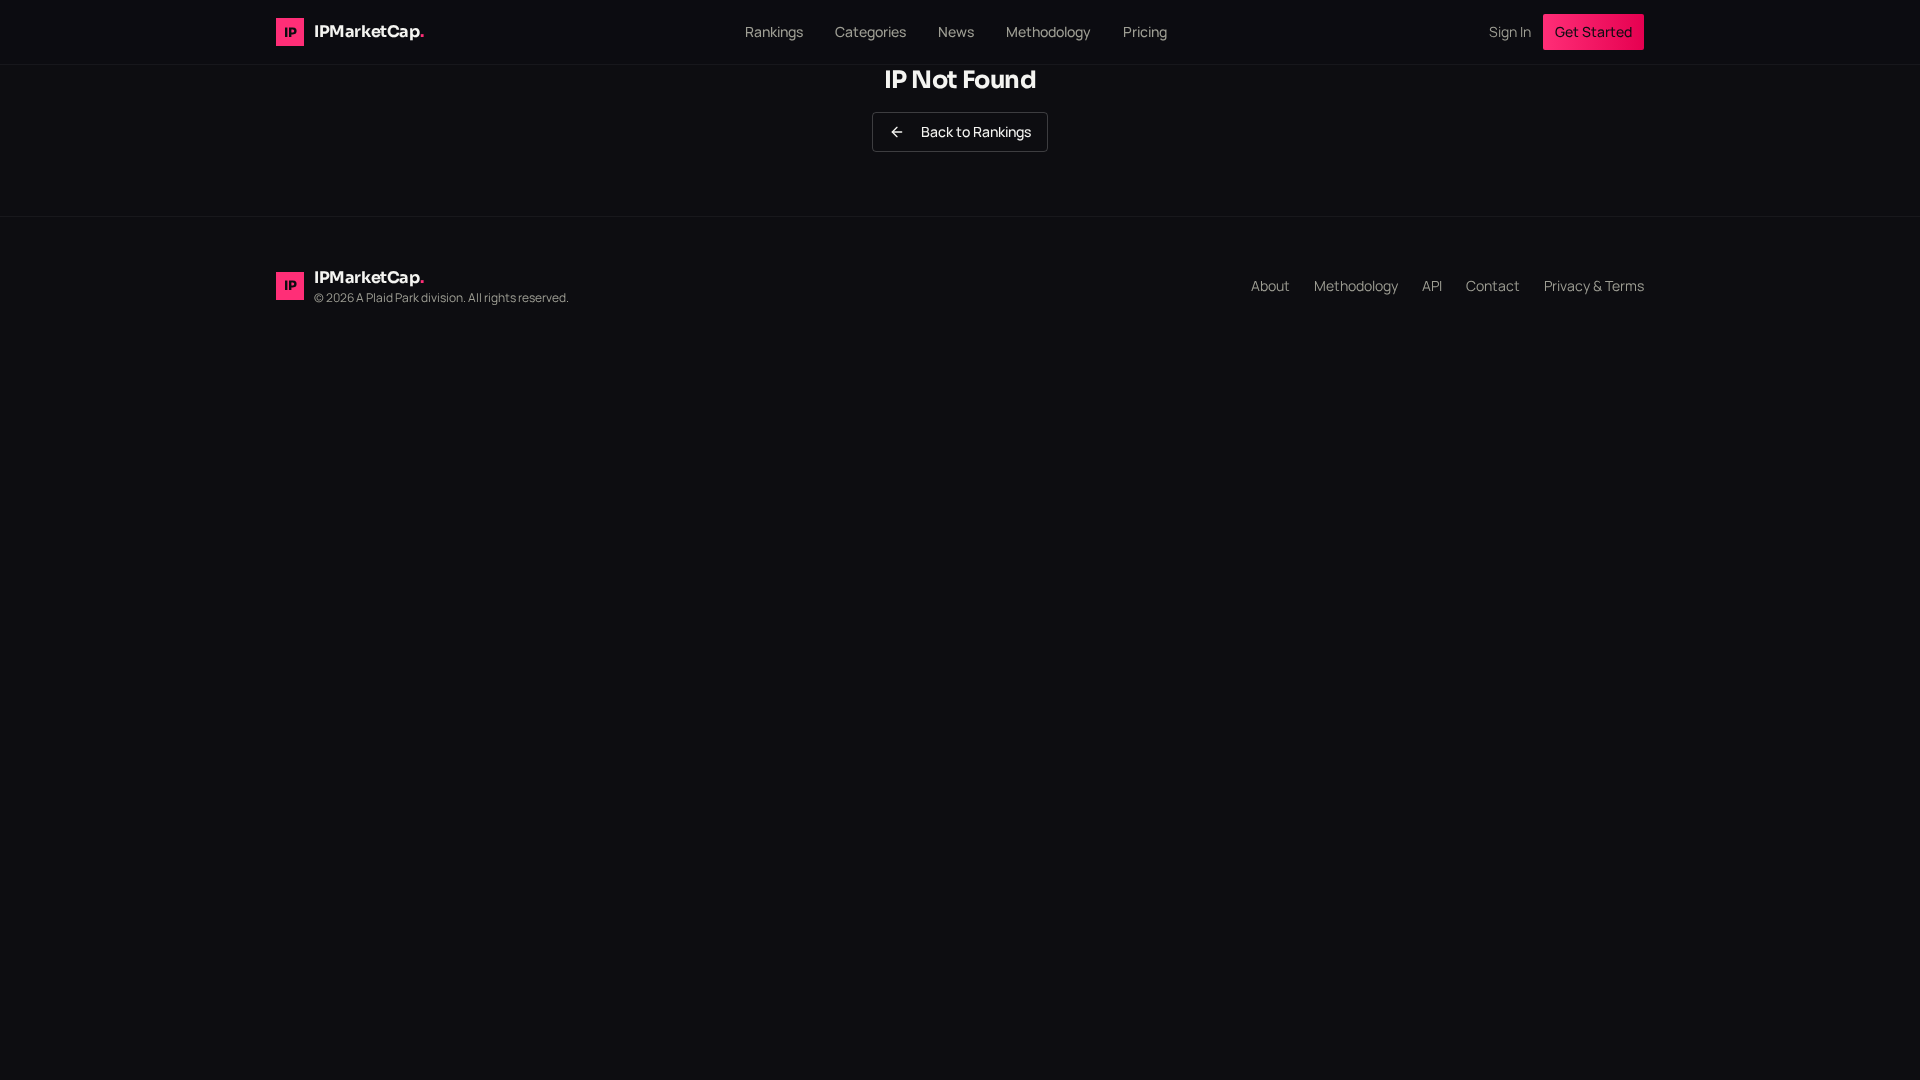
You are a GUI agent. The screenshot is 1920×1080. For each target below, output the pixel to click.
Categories (870, 31)
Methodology (1048, 31)
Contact (1493, 285)
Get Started (1593, 31)
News (956, 31)
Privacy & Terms (1594, 285)
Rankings (774, 31)
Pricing (1145, 31)
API (1432, 285)
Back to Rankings (976, 131)
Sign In (1510, 31)
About (1270, 285)
